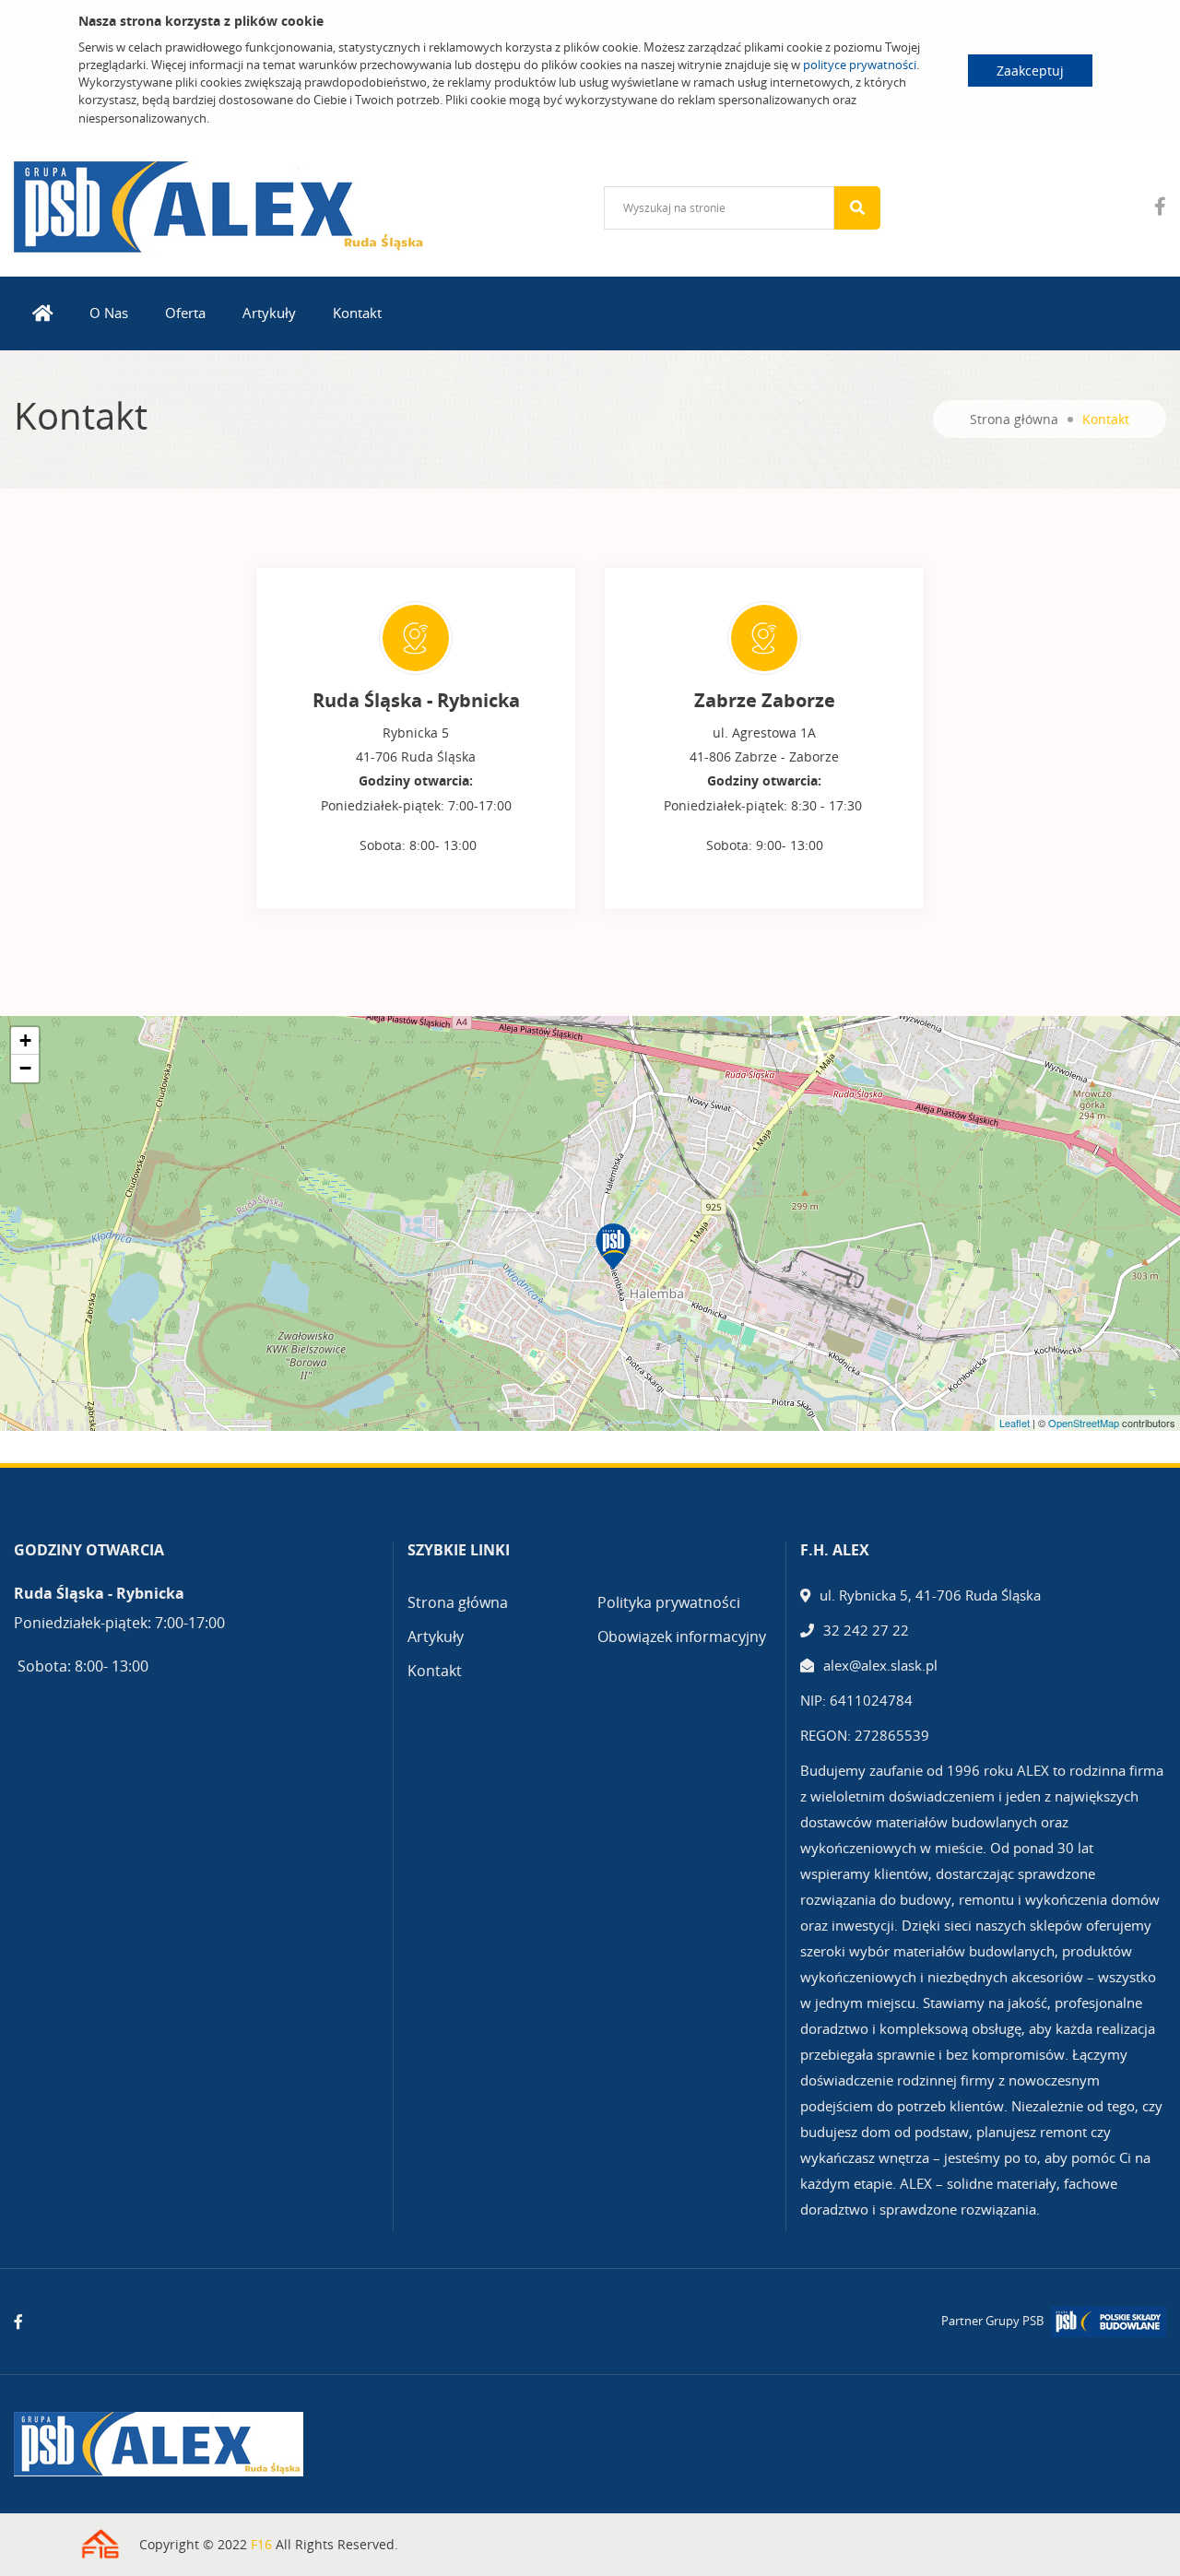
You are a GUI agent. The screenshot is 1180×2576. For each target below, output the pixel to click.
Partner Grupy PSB (992, 2321)
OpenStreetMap (1084, 1423)
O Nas (109, 313)
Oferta (185, 313)
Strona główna (1014, 419)
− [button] (25, 1068)
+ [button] (25, 1040)
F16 (261, 2544)
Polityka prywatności (669, 1602)
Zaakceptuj (1030, 71)
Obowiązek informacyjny (682, 1637)
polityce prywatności (860, 65)
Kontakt (357, 313)
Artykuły (269, 313)
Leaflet (1015, 1423)
